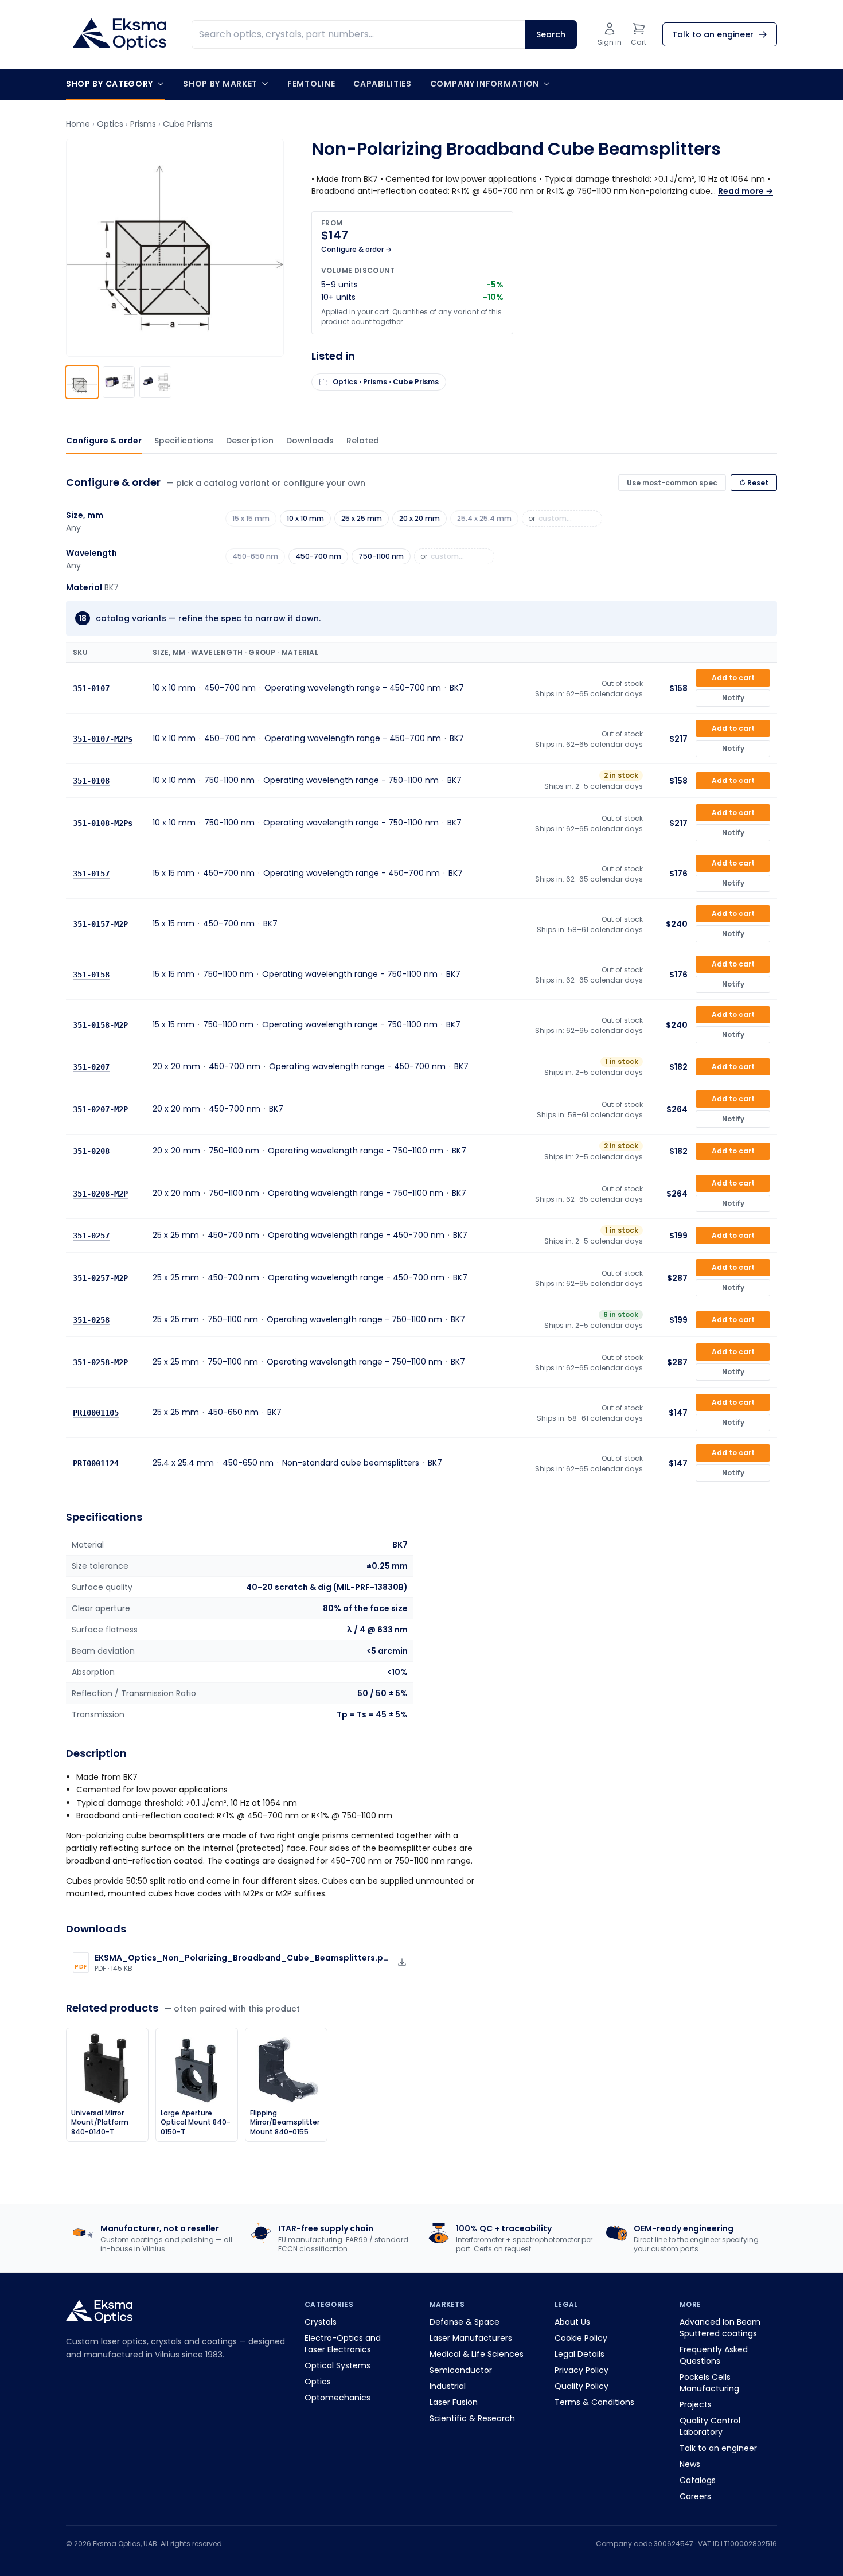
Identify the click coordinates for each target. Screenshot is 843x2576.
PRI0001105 (96, 1413)
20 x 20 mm (419, 518)
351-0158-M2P (100, 1025)
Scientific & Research (472, 2418)
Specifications (184, 441)
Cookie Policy (581, 2338)
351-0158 (91, 975)
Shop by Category (110, 84)
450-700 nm (318, 556)
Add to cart (733, 678)
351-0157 (91, 874)
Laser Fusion (454, 2402)
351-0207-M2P (100, 1109)
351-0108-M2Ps (103, 823)
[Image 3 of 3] (155, 382)
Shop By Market (220, 84)
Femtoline (311, 84)
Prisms (143, 124)
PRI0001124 (96, 1463)
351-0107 (91, 688)
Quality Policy (581, 2386)
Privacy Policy (581, 2370)
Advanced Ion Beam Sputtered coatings (720, 2328)
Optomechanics (337, 2398)
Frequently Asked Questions (714, 2355)
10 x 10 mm (305, 518)
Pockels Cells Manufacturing (709, 2383)
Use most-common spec (672, 483)
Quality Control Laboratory (710, 2426)
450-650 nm (255, 556)
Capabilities (382, 84)
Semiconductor (461, 2370)
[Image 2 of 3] (119, 382)
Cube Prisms (188, 124)
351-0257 (91, 1236)
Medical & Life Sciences (477, 2354)
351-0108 (91, 781)
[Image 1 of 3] (82, 382)
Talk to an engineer (718, 2448)
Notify (733, 698)
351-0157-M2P (100, 924)
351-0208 (91, 1151)
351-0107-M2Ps (103, 739)
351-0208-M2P (100, 1194)
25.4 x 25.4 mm (484, 518)
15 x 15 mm (251, 518)
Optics (110, 124)
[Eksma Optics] (120, 34)
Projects (696, 2404)
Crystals (321, 2322)
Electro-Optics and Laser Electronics (343, 2344)
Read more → (746, 191)
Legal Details (579, 2354)
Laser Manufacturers (471, 2338)
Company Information (485, 84)
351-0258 (91, 1320)
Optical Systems (337, 2365)
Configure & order (104, 441)
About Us (572, 2322)
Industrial (448, 2386)
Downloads (310, 441)
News (690, 2464)
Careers (695, 2496)
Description (250, 441)
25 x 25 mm (362, 518)
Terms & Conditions (594, 2402)
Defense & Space (465, 2322)
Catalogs (698, 2480)
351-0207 (91, 1067)
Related (363, 441)
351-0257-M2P (100, 1278)
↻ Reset (754, 483)
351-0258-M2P (100, 1362)
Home (78, 124)
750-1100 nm (381, 556)
